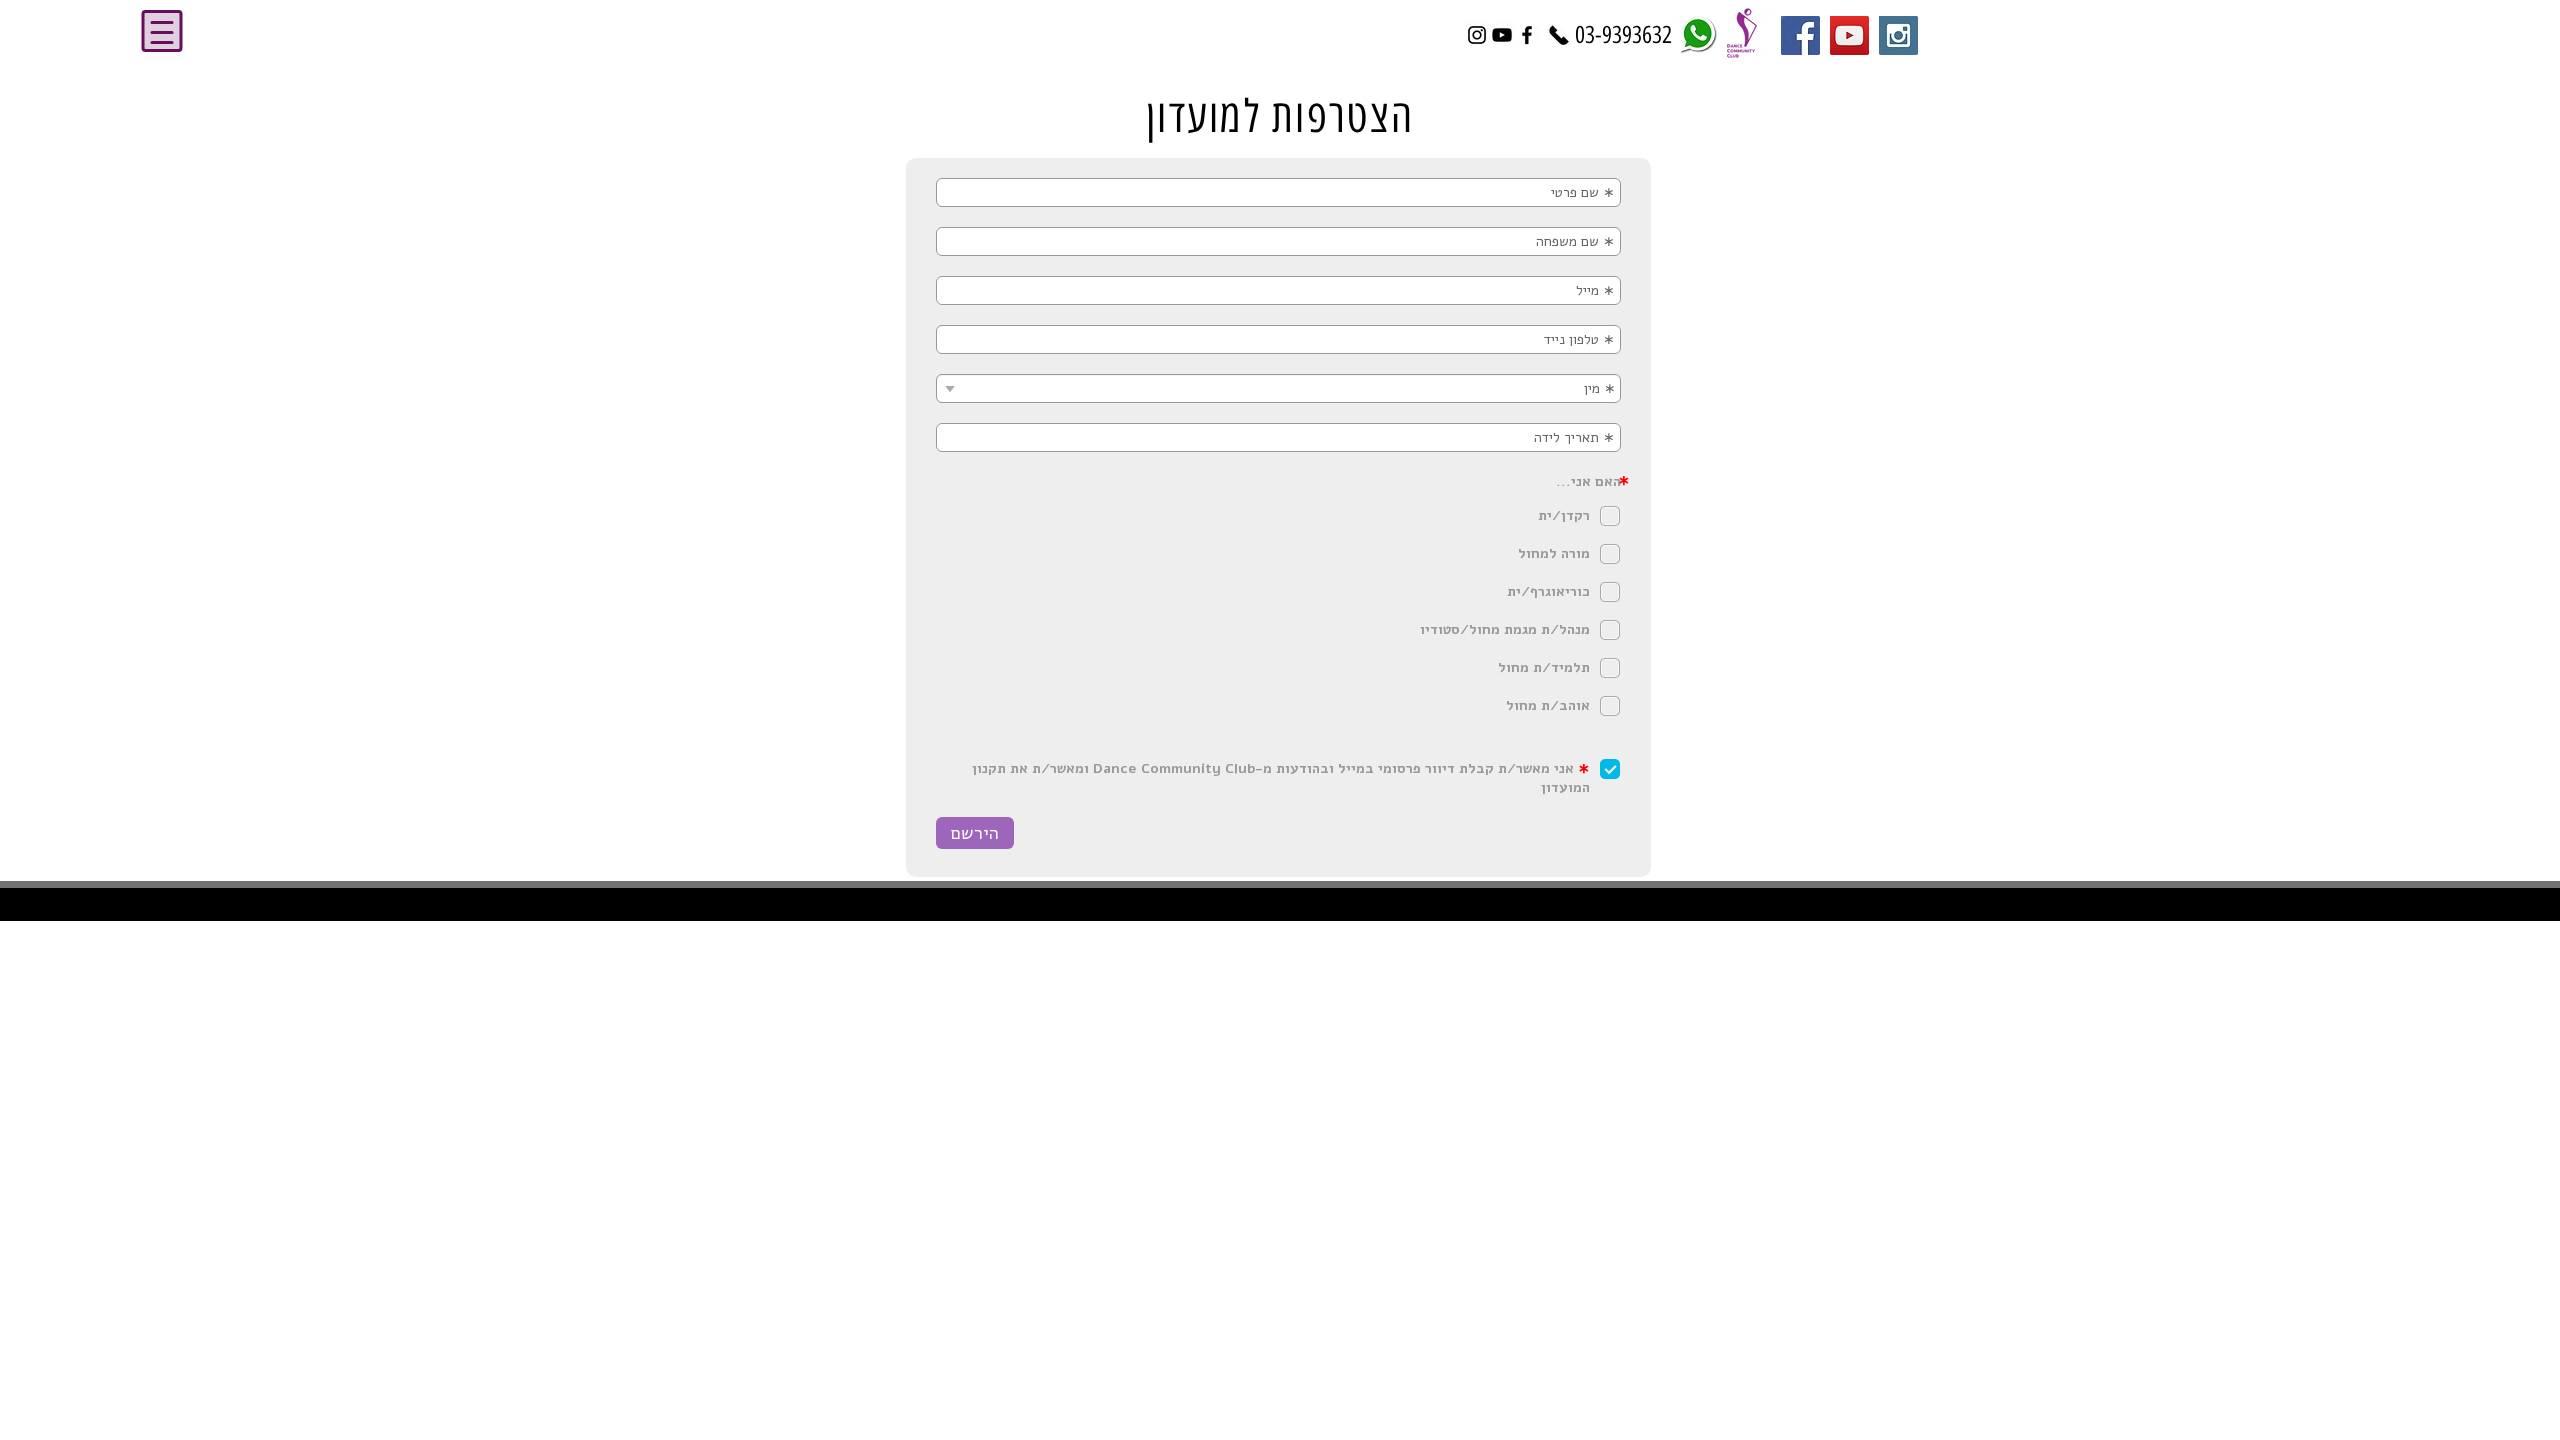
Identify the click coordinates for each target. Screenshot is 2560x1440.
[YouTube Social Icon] (1849, 35)
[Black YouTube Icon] (1502, 35)
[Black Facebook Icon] (1527, 35)
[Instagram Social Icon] (1898, 35)
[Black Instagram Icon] (1477, 35)
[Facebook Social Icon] (1800, 35)
